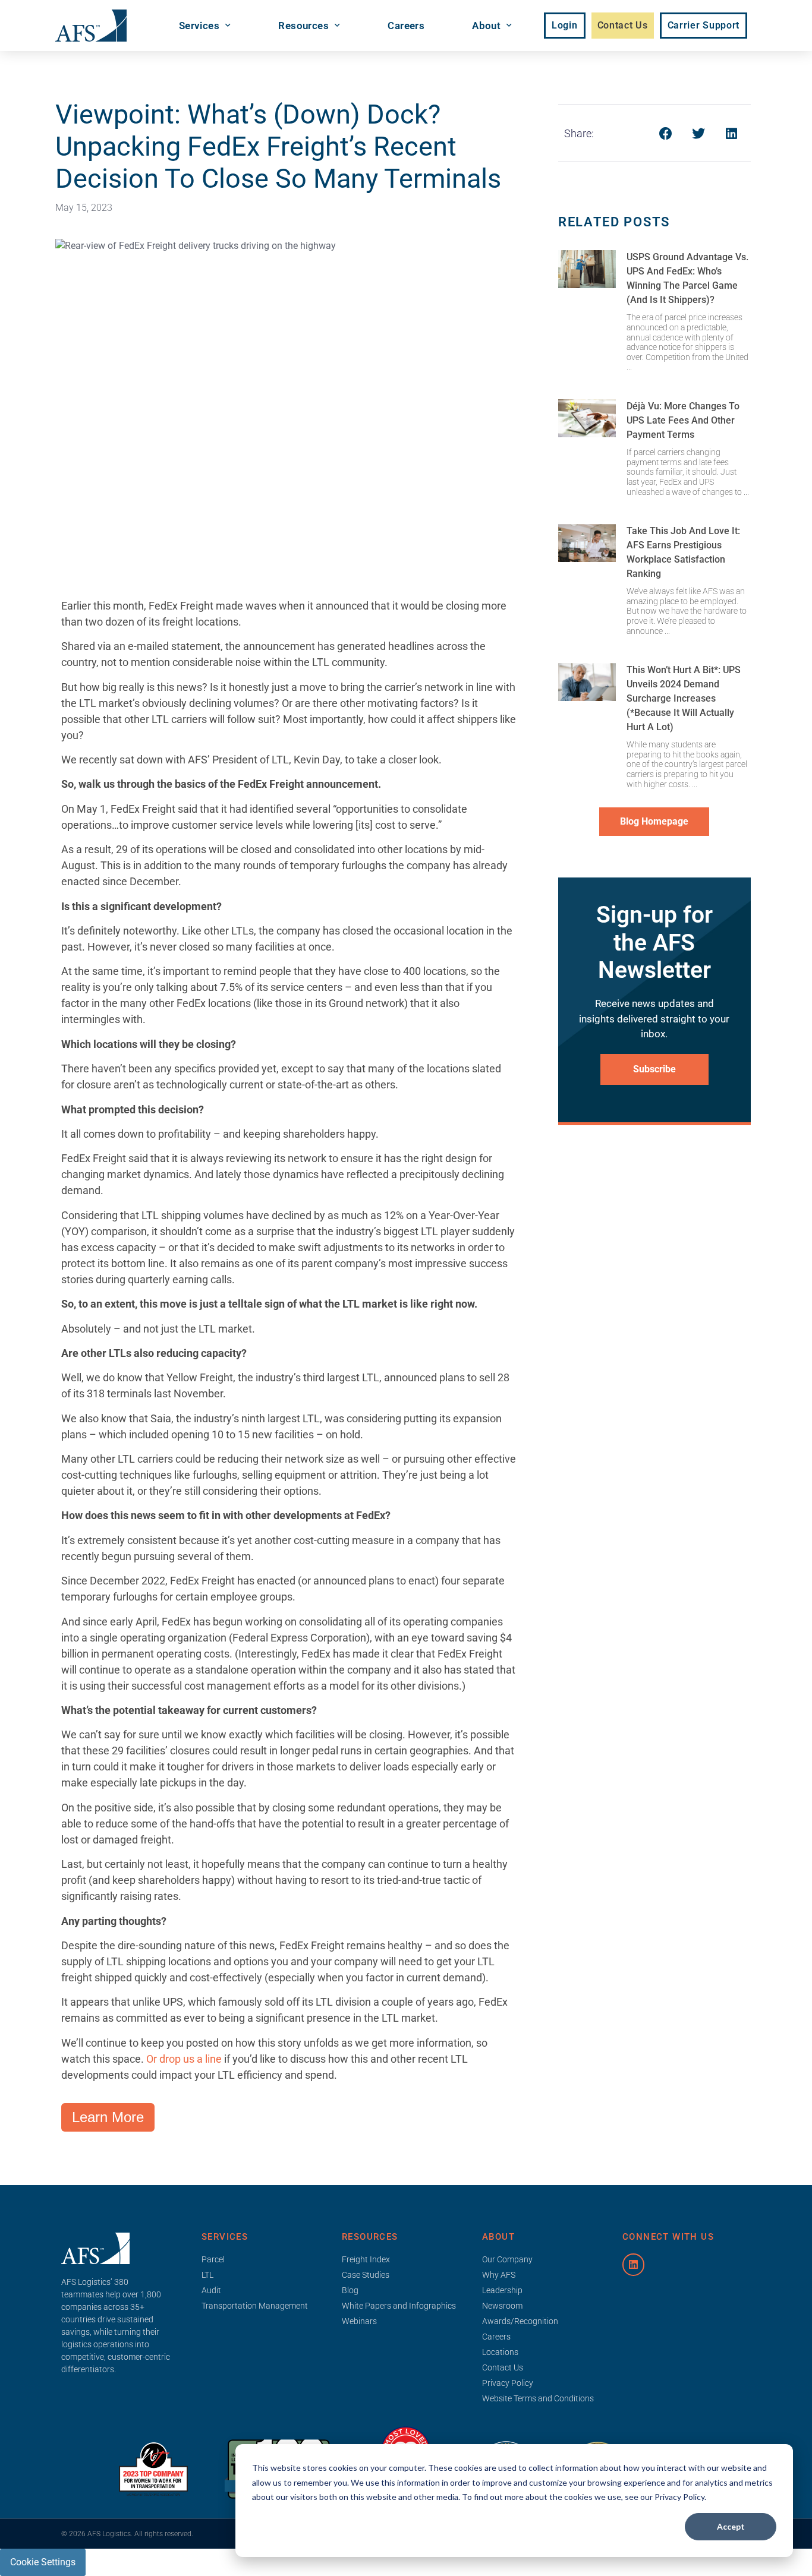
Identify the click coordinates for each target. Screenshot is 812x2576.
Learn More (108, 2117)
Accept (731, 2526)
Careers (406, 26)
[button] (666, 133)
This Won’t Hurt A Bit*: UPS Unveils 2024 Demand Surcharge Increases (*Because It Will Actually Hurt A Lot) (684, 698)
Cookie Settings (43, 2562)
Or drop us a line (184, 2059)
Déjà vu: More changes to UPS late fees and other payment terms (683, 420)
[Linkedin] (633, 2264)
